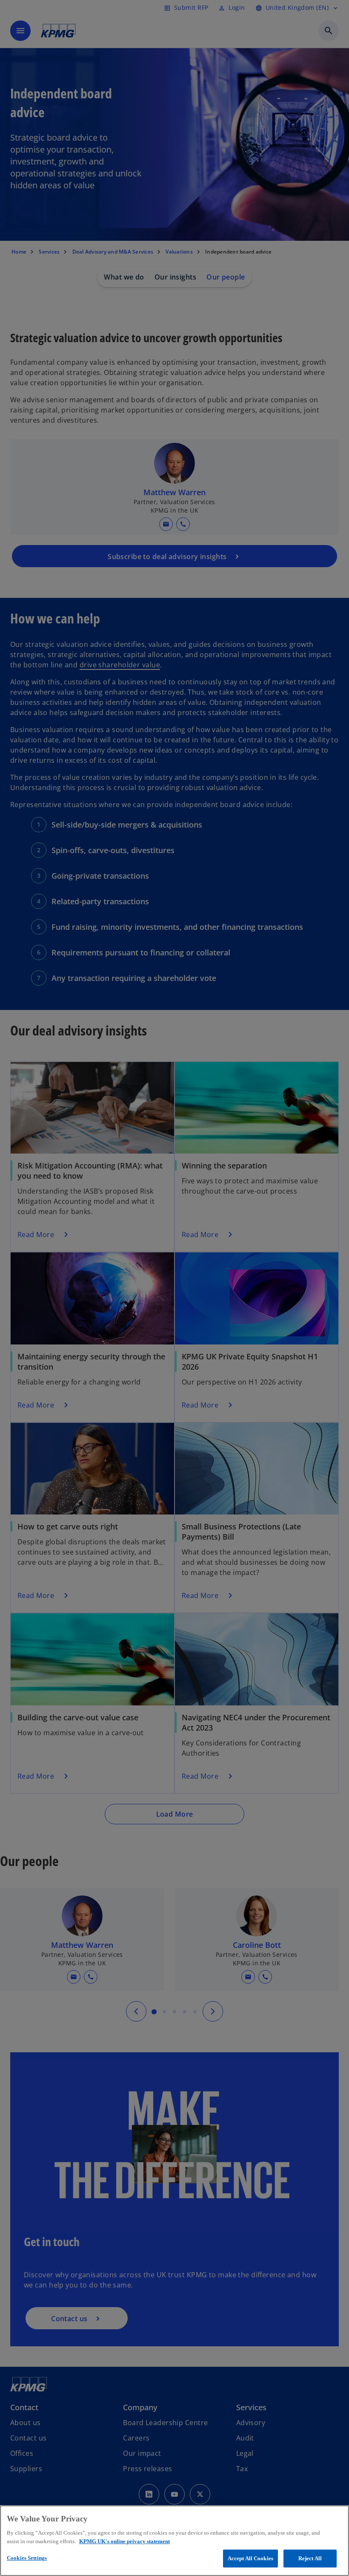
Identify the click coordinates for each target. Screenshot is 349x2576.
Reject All (310, 2558)
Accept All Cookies (250, 2558)
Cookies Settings (27, 2558)
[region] (174, 2541)
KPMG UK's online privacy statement (124, 2541)
